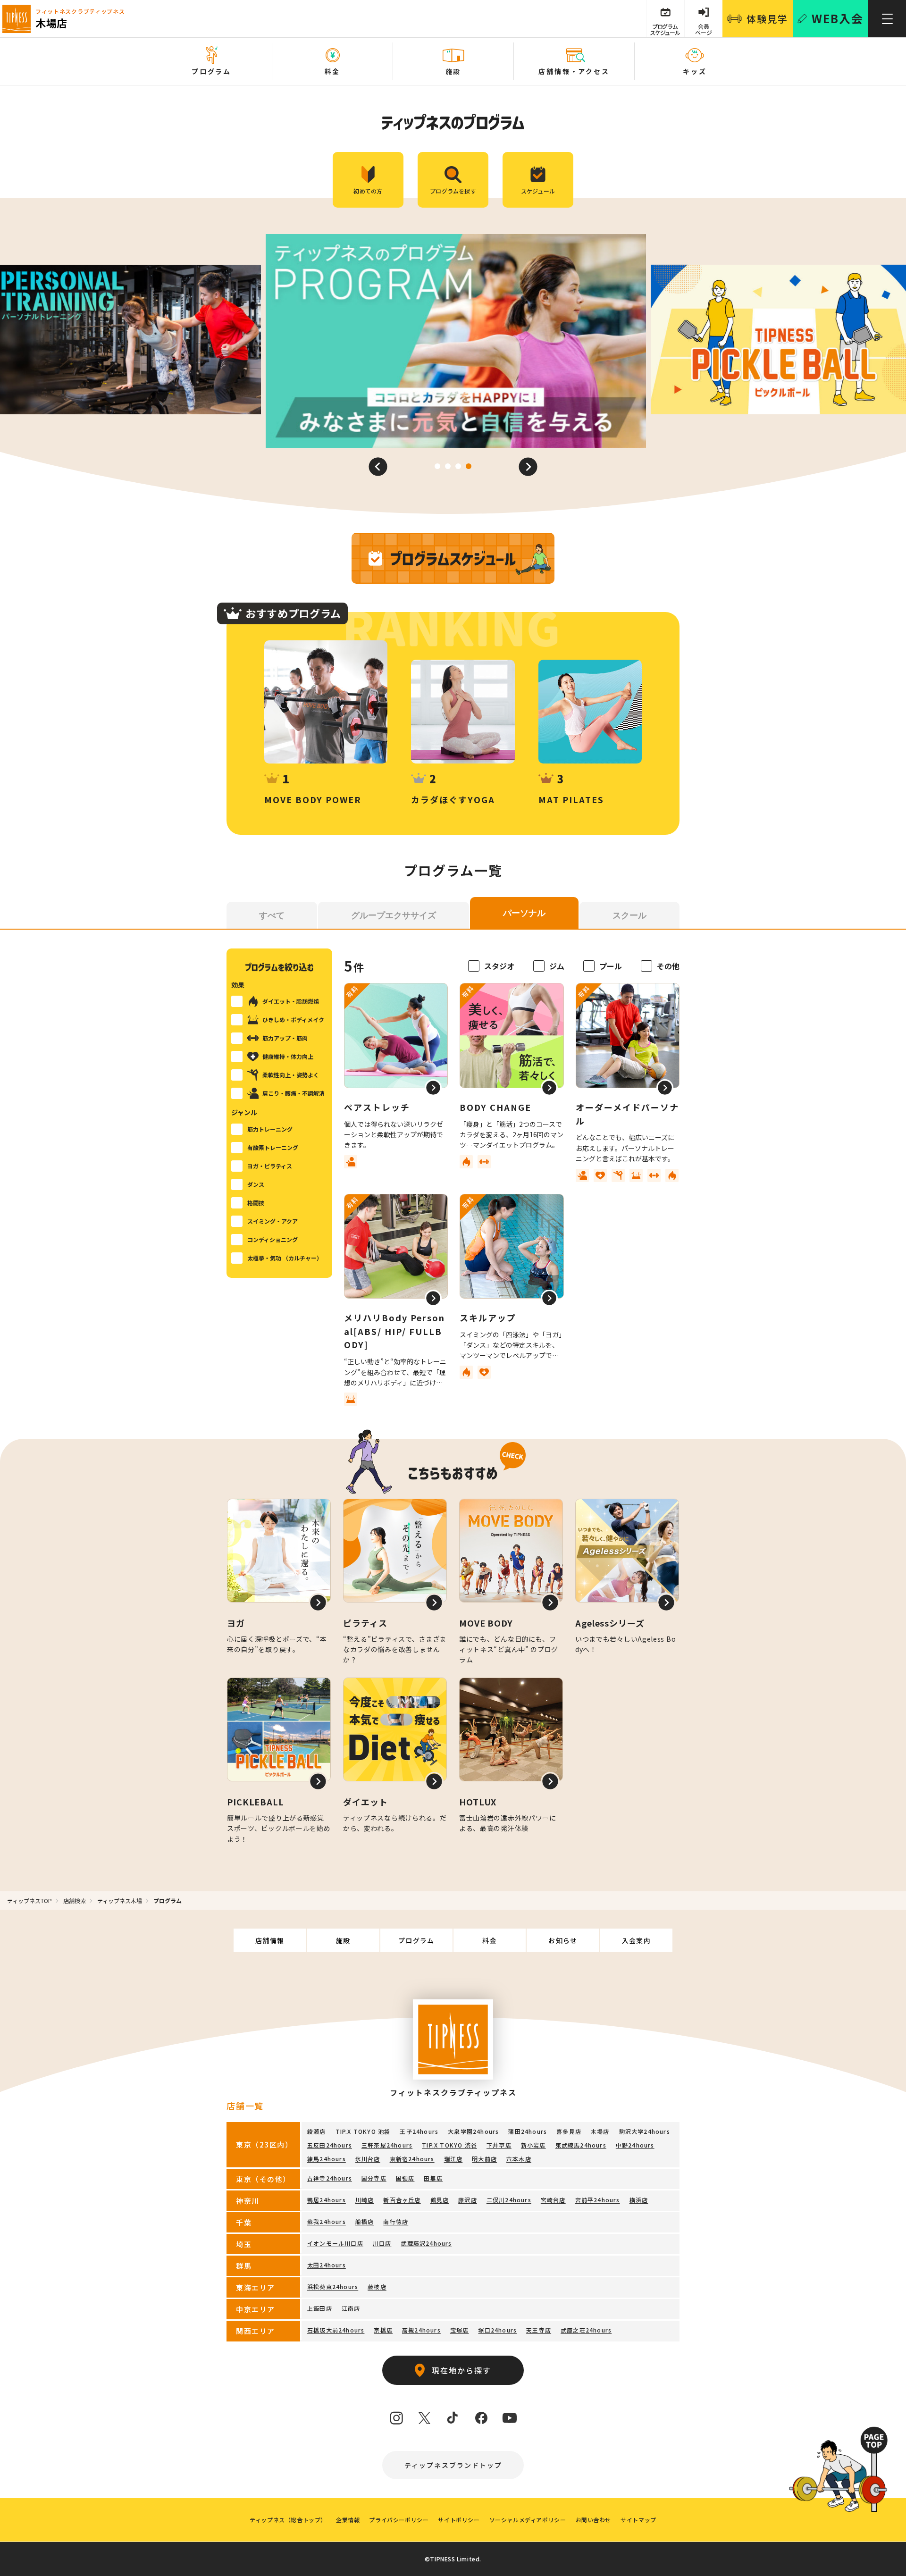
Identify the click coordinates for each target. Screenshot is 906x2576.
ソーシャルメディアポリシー (528, 2520)
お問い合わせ (594, 2520)
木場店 (600, 2131)
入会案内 (637, 1940)
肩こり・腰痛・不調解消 (294, 1093)
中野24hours (635, 2145)
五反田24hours (330, 2145)
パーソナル (524, 913)
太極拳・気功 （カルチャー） (285, 1258)
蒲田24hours (528, 2131)
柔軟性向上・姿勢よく (291, 1075)
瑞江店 (453, 2159)
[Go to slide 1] (437, 466)
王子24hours (419, 2131)
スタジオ (499, 966)
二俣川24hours (509, 2200)
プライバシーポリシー (399, 2520)
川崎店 (365, 2200)
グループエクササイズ (394, 915)
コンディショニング (273, 1239)
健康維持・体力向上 (288, 1056)
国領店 (405, 2178)
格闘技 (256, 1203)
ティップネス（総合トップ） (288, 2520)
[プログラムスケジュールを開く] (453, 558)
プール (611, 966)
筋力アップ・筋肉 (285, 1038)
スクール (629, 915)
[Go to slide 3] (458, 466)
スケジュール (538, 191)
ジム (557, 966)
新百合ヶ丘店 (402, 2200)
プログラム (416, 1940)
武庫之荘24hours (586, 2330)
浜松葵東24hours (333, 2287)
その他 (668, 966)
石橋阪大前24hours (336, 2330)
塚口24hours (497, 2330)
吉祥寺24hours (330, 2178)
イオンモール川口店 (335, 2243)
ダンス (256, 1184)
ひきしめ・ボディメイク (293, 1019)
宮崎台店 (553, 2200)
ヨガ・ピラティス (270, 1166)
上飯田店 (320, 2308)
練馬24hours (327, 2159)
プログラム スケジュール (665, 29)
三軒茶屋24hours (387, 2145)
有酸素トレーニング (273, 1147)
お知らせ (563, 1940)
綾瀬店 (317, 2131)
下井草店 (499, 2145)
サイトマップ (638, 2520)
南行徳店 (396, 2221)
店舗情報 (270, 1940)
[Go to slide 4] (469, 466)
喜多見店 (569, 2131)
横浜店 (639, 2200)
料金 (490, 1940)
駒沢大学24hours (645, 2131)
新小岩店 (533, 2145)
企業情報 (348, 2520)
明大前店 (484, 2159)
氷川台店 (368, 2159)
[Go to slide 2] (448, 466)
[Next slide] (528, 467)
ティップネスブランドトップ (453, 2465)
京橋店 (383, 2330)
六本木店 (519, 2159)
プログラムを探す (453, 191)
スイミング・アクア (273, 1221)
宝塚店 (460, 2330)
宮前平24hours (598, 2200)
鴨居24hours (327, 2200)
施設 (343, 1940)
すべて (272, 915)
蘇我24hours (327, 2221)
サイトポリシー (459, 2520)
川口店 (382, 2243)
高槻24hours (421, 2330)
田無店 (433, 2178)
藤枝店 (377, 2287)
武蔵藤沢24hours (426, 2243)
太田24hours (327, 2265)
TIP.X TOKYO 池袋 (363, 2131)
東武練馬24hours (581, 2145)
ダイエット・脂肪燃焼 (291, 1001)
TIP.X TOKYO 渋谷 (449, 2145)
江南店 (351, 2308)
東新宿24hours (412, 2159)
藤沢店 (468, 2200)
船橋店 (365, 2221)
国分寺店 (374, 2178)
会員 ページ (704, 29)
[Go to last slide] (378, 467)
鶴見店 (440, 2200)
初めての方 (368, 191)
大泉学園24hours (473, 2131)
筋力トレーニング (270, 1129)
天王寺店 (539, 2330)
